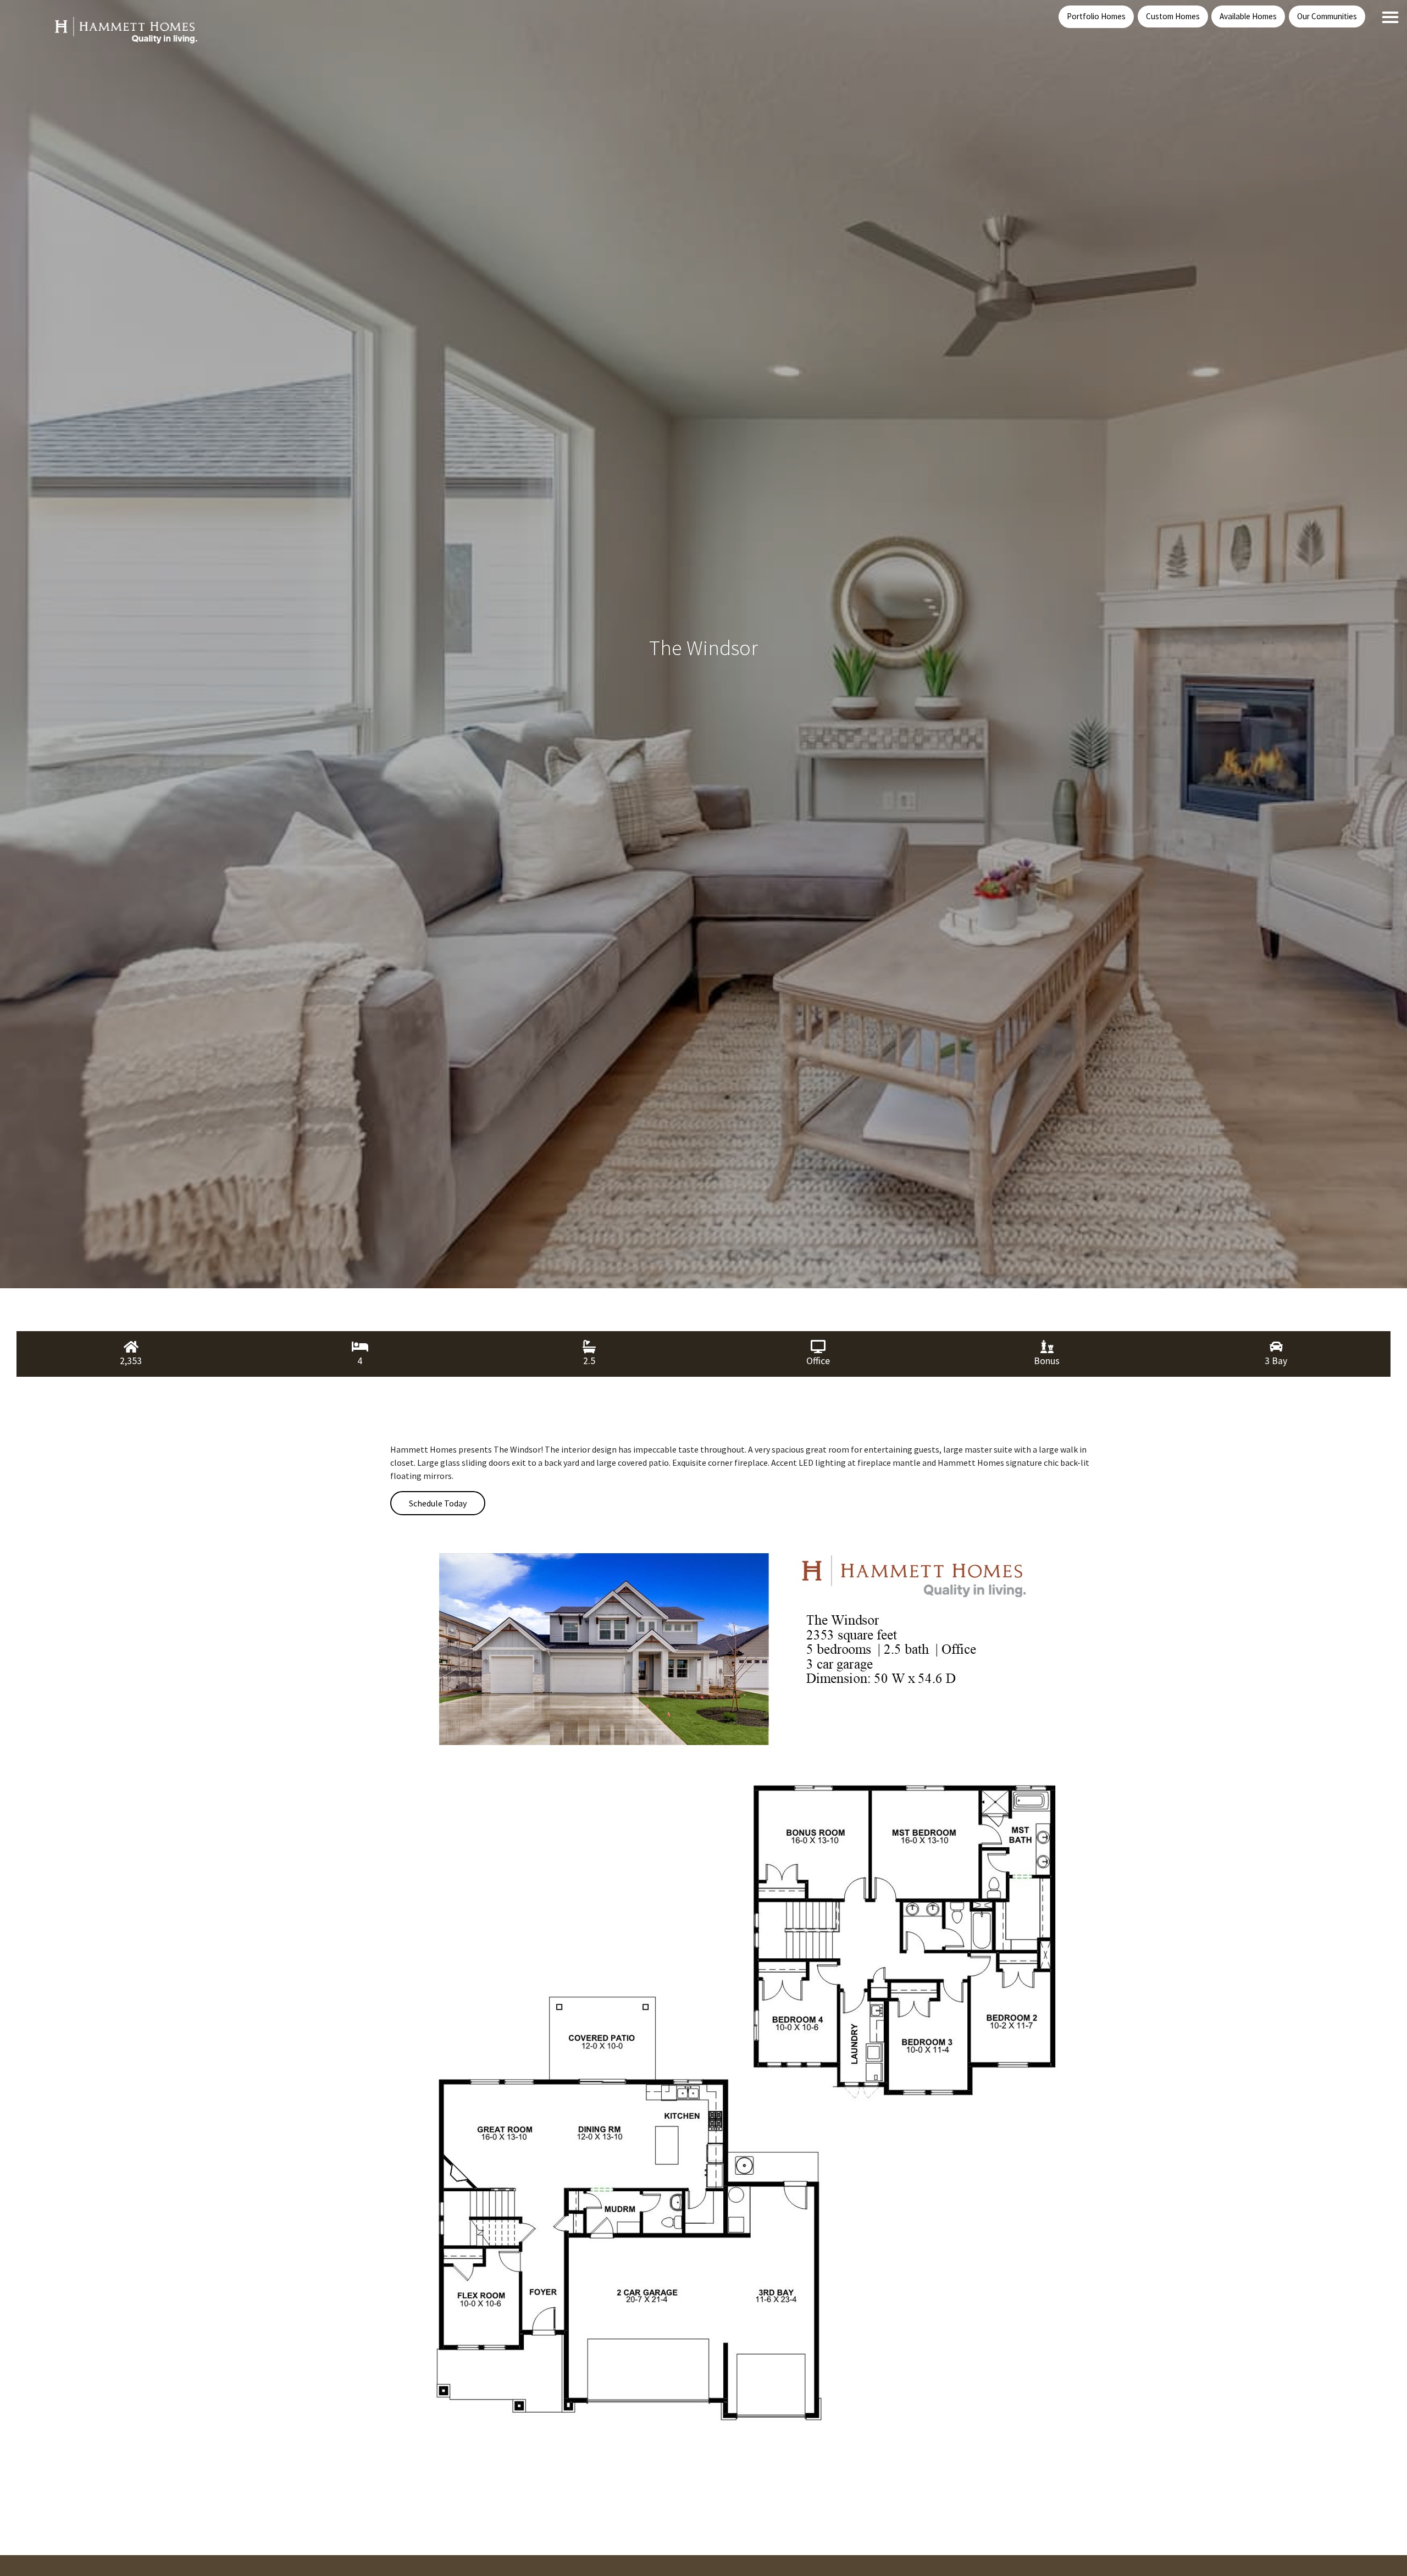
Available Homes (1248, 16)
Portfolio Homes (1096, 16)
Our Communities (1327, 16)
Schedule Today (438, 1503)
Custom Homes (1173, 16)
